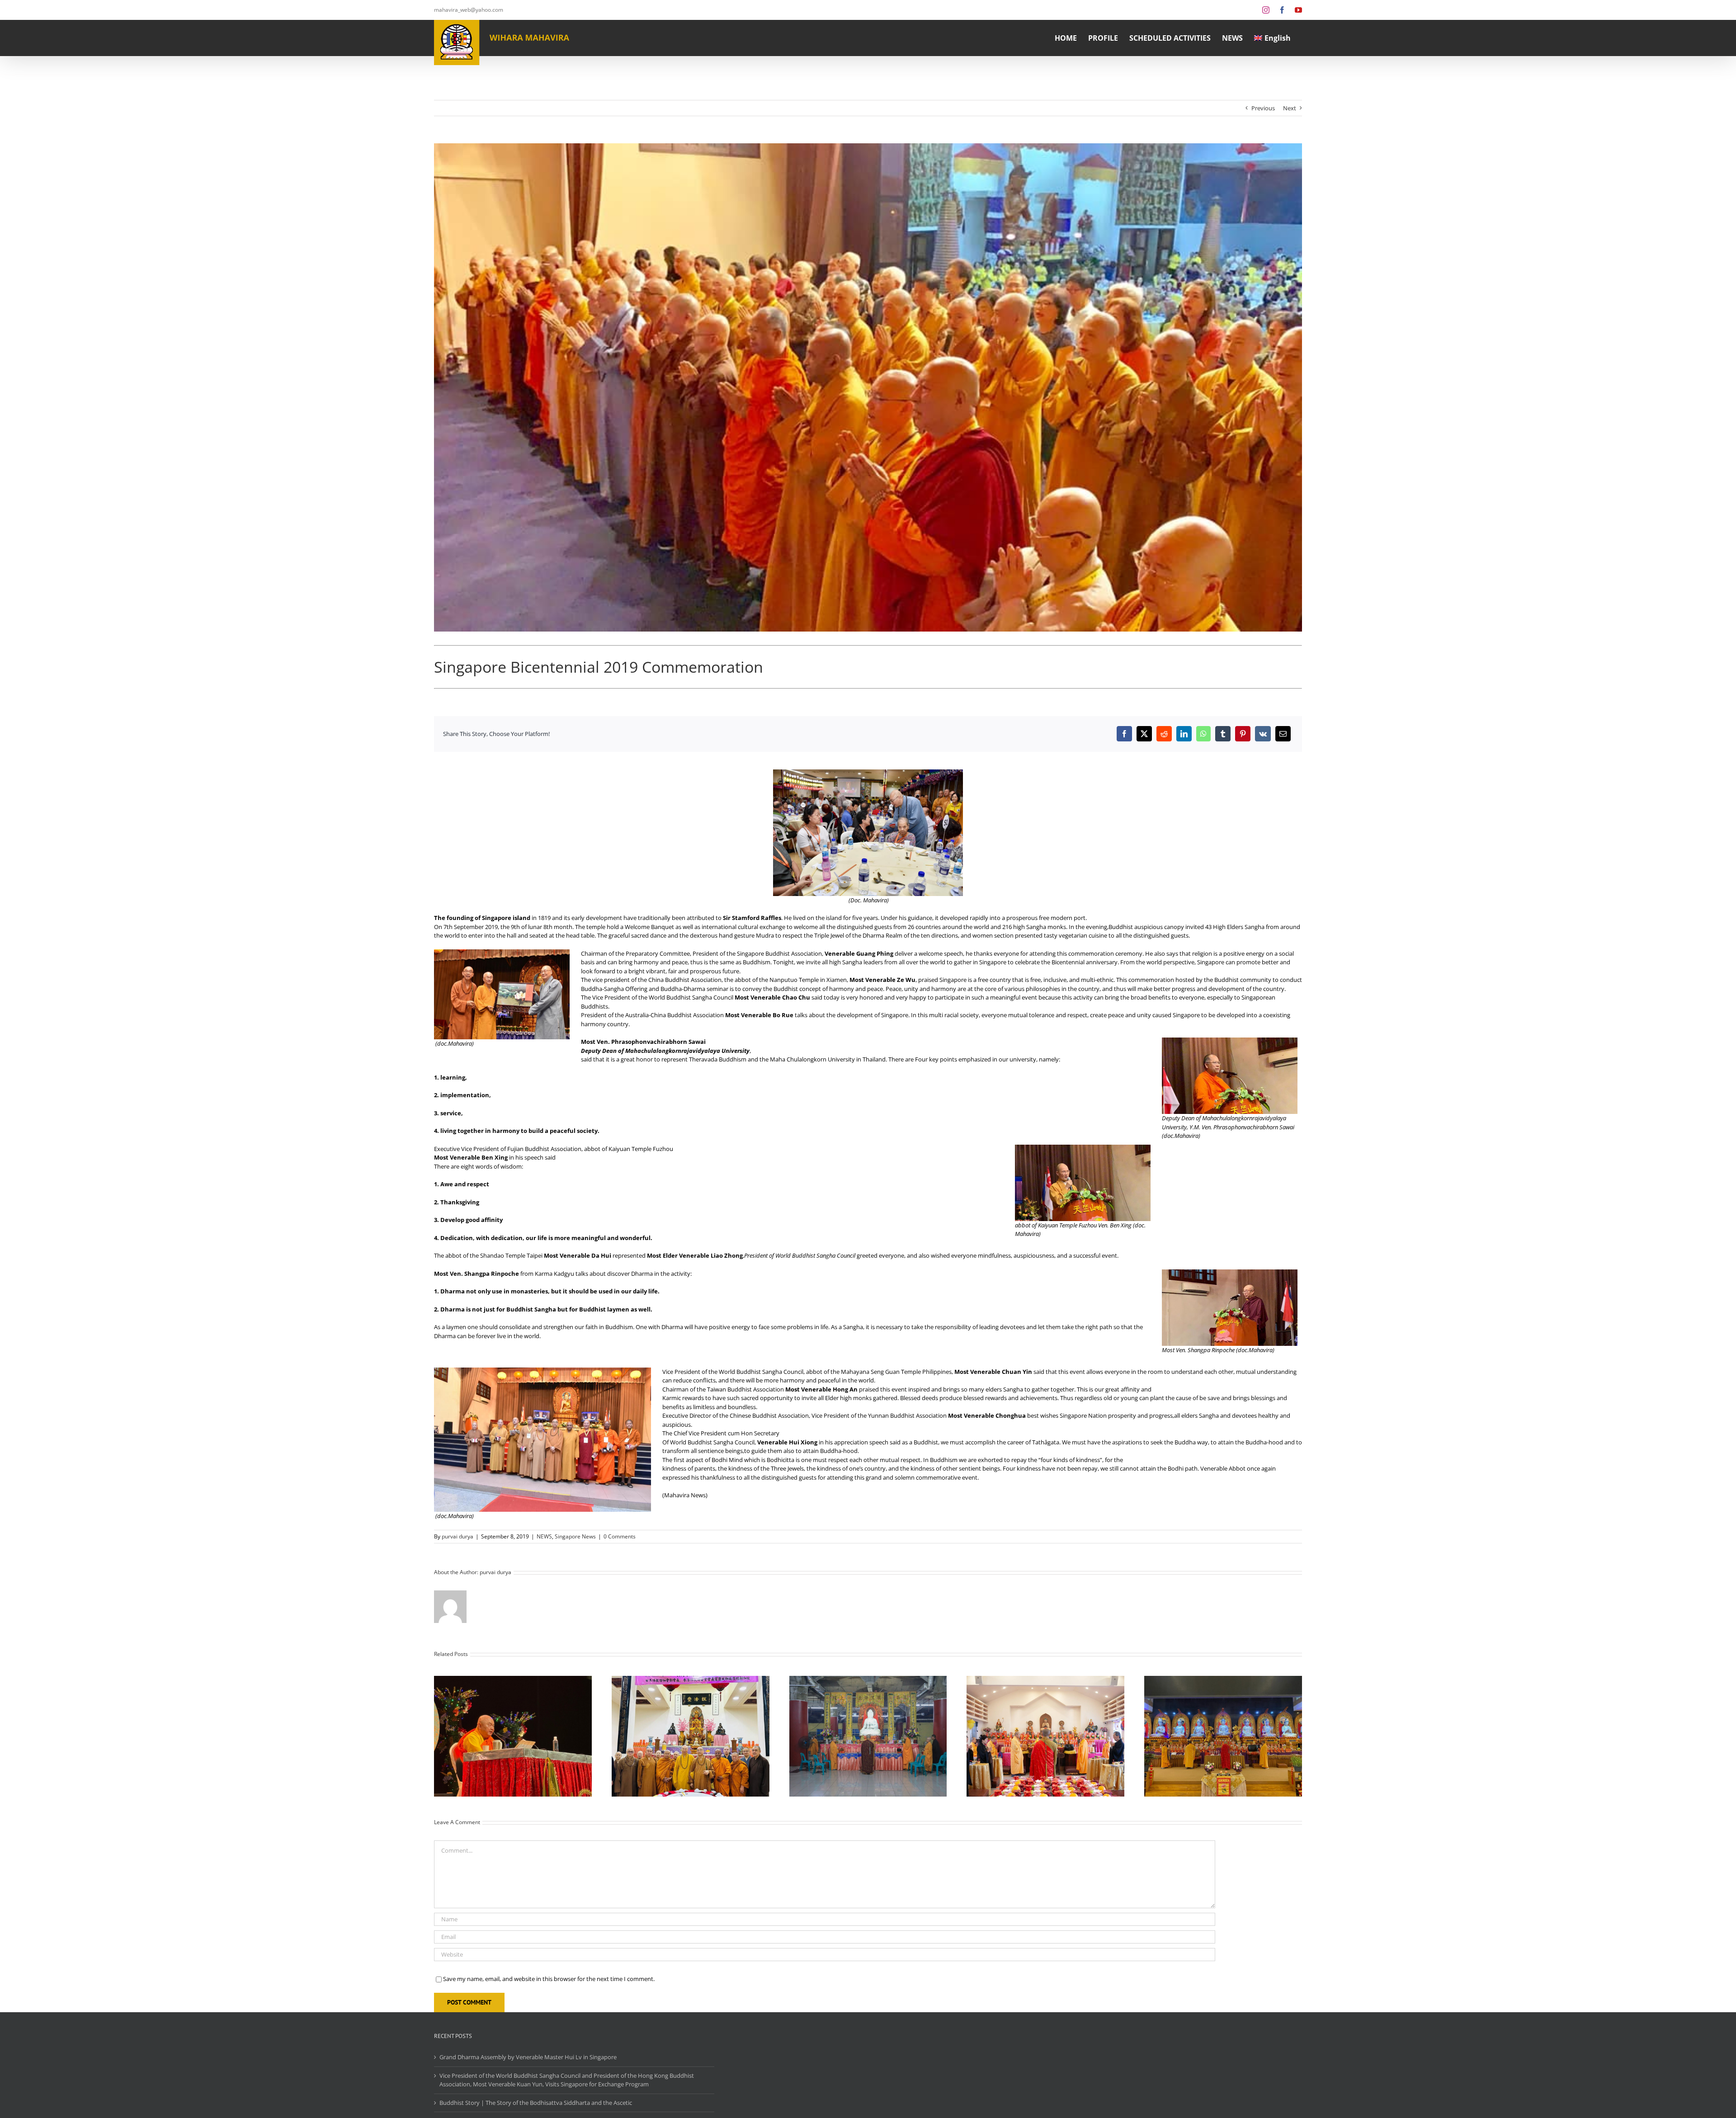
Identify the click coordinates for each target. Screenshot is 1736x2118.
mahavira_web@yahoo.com (469, 10)
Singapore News (575, 1536)
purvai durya (458, 1536)
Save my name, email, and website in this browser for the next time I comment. (549, 1979)
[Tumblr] (1223, 734)
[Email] (1283, 734)
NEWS (544, 1536)
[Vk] (1263, 734)
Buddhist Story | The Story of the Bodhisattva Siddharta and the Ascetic (536, 2103)
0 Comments (620, 1536)
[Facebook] (1124, 734)
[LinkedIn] (1184, 734)
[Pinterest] (1243, 734)
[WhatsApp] (1203, 734)
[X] (1144, 734)
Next (1290, 108)
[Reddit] (1164, 734)
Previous (1263, 108)
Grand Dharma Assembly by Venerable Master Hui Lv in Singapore (528, 2057)
